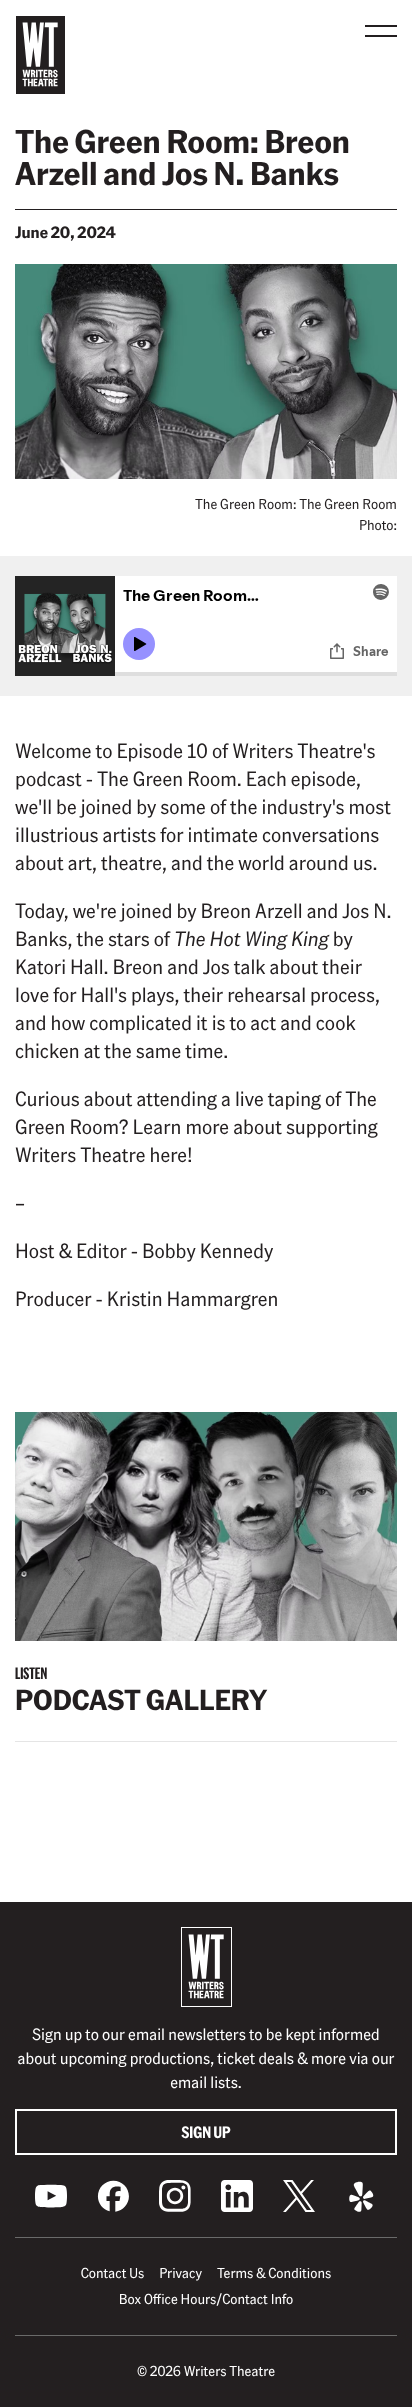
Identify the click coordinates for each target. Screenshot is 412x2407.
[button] (381, 31)
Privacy (180, 2273)
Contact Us (112, 2273)
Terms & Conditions (274, 2273)
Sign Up (206, 2131)
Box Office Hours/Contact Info (206, 2299)
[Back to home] (40, 55)
